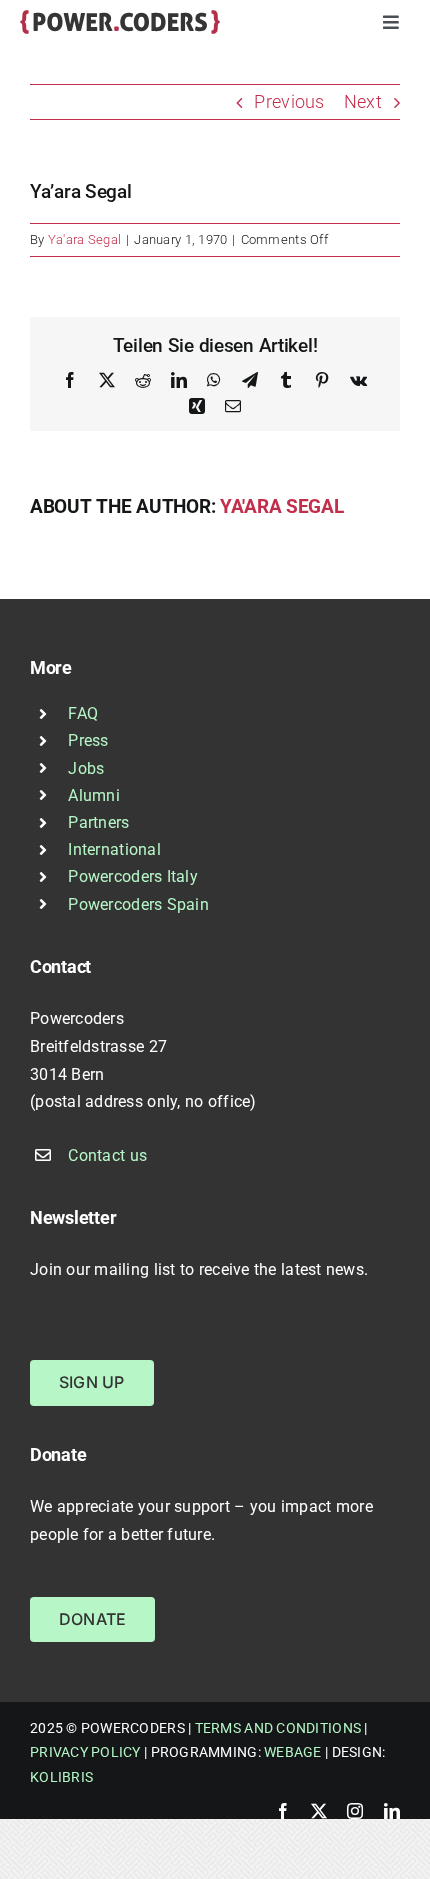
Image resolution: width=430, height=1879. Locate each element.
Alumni (94, 795)
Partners (98, 822)
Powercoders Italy (133, 876)
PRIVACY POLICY (85, 1752)
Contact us (107, 1155)
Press (88, 740)
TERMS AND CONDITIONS (278, 1728)
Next (363, 101)
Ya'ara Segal (84, 239)
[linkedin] (392, 1811)
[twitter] (319, 1811)
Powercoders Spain (138, 904)
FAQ (83, 713)
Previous (289, 101)
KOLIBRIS (61, 1777)
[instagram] (355, 1811)
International (114, 849)
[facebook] (283, 1811)
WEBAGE (293, 1752)
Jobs (86, 768)
